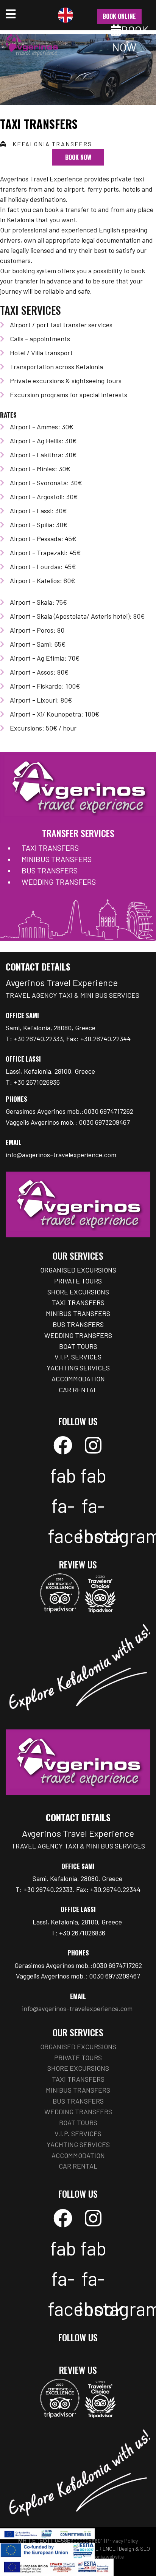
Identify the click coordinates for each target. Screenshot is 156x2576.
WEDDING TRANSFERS (59, 882)
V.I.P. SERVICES (78, 1357)
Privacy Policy (122, 2541)
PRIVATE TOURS (78, 1281)
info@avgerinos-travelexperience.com (61, 1155)
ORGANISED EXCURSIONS (78, 1270)
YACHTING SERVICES (78, 1368)
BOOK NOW (78, 157)
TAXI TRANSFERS (50, 848)
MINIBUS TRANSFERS (57, 859)
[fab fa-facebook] (63, 1445)
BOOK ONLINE (119, 16)
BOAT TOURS (78, 1346)
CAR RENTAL (78, 1390)
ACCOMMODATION (78, 1379)
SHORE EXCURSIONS (78, 1292)
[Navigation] (11, 15)
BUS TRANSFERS (50, 870)
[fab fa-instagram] (93, 1445)
